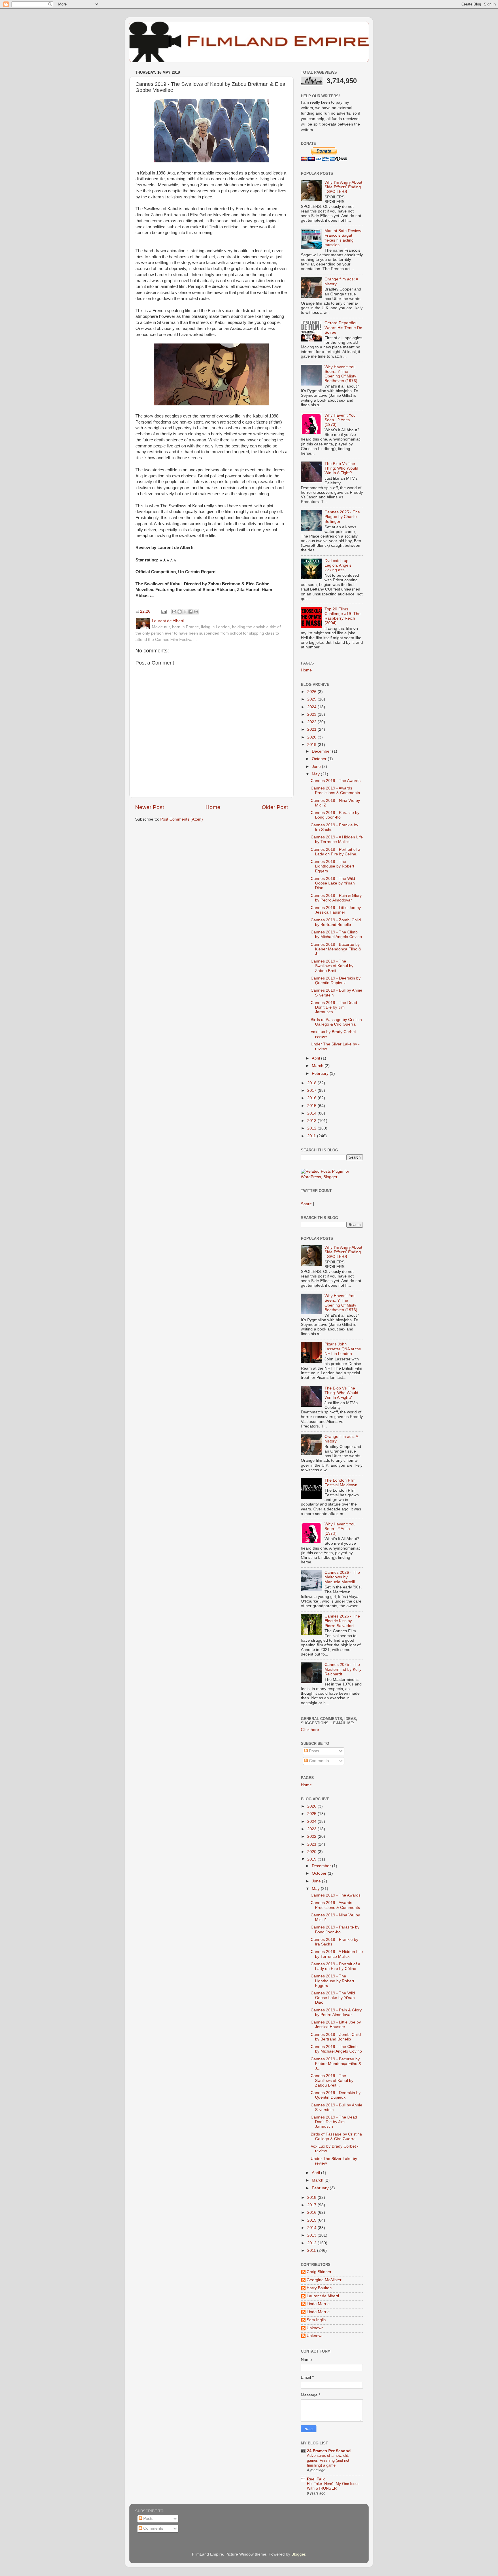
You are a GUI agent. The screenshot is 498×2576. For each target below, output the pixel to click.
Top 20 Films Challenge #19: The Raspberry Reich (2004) (343, 616)
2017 (312, 1090)
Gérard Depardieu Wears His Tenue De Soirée (343, 328)
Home (213, 807)
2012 (312, 1128)
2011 (312, 1136)
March (318, 1066)
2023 (312, 714)
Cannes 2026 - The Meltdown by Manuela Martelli (342, 1577)
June (317, 767)
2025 (312, 699)
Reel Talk (316, 2479)
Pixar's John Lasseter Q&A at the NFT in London (343, 1349)
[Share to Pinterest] (196, 612)
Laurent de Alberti (323, 2296)
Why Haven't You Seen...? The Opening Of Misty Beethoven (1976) (341, 374)
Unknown (315, 2328)
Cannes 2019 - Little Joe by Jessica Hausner (336, 910)
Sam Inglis (316, 2320)
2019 (312, 745)
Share (306, 1204)
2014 (312, 1113)
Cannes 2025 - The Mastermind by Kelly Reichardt (343, 1669)
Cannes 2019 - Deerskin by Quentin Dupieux (336, 981)
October (320, 759)
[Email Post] (164, 611)
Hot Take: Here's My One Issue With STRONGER (333, 2486)
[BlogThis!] (180, 612)
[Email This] (174, 612)
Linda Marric (318, 2304)
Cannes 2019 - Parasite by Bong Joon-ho (335, 815)
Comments (318, 1761)
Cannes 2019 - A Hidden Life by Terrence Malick (337, 839)
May (316, 774)
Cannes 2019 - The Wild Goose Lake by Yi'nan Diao (333, 883)
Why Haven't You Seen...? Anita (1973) (340, 420)
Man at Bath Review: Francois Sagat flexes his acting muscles (343, 238)
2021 (312, 729)
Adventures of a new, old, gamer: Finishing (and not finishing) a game (328, 2460)
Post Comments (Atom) (182, 819)
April (316, 1058)
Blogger (298, 2554)
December (322, 751)
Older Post (275, 807)
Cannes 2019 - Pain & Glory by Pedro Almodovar (336, 898)
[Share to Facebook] (190, 612)
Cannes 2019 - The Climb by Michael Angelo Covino (336, 934)
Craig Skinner (319, 2272)
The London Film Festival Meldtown (341, 1483)
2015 (312, 1106)
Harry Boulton (319, 2288)
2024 (312, 707)
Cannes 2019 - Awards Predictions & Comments (335, 790)
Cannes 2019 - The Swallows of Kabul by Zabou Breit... (332, 966)
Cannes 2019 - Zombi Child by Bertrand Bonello (336, 922)
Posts (313, 1751)
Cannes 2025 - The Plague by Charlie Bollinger (342, 517)
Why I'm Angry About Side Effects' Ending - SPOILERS (343, 187)
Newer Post (150, 807)
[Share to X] (185, 612)
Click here (310, 1730)
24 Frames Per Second (329, 2451)
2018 (312, 1083)
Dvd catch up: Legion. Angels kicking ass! (338, 565)
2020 (312, 737)
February (321, 1074)
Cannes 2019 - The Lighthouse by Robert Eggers (332, 866)
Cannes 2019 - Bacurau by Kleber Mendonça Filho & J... (336, 949)
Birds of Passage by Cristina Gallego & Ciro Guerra (336, 1022)
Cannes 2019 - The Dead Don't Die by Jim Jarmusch (334, 1007)
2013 (312, 1121)
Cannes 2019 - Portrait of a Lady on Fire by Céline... (335, 852)
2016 (312, 1098)
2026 (312, 692)
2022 (312, 722)
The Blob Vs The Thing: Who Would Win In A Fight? (341, 468)
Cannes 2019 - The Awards (336, 781)
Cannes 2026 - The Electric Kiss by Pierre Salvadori (342, 1621)
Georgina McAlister (324, 2280)
